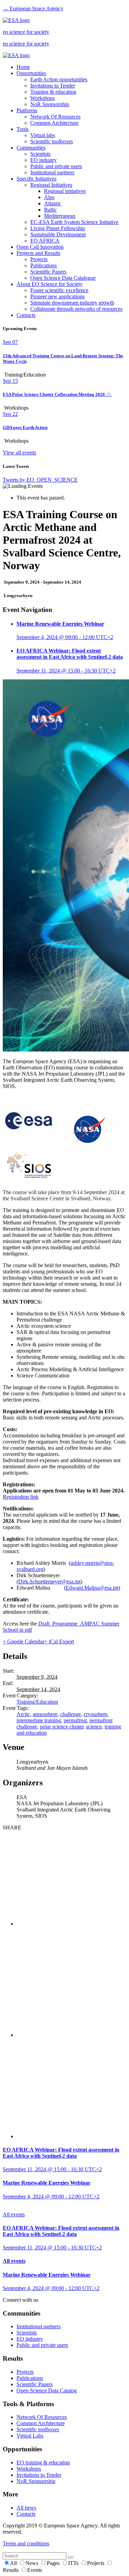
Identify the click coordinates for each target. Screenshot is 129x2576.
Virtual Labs (30, 2436)
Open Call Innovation (40, 247)
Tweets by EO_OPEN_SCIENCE (40, 480)
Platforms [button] (27, 110)
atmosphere (45, 1714)
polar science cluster (62, 1727)
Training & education (53, 92)
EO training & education (43, 2462)
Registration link (21, 1497)
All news (26, 2508)
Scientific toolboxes (52, 141)
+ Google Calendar (24, 1641)
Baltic (50, 210)
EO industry (44, 160)
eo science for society (26, 32)
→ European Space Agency (33, 8)
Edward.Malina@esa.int (92, 1588)
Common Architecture (54, 123)
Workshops (42, 98)
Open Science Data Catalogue (63, 278)
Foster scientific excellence (59, 290)
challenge (71, 1714)
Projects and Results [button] (38, 253)
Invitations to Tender (53, 86)
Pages (54, 2563)
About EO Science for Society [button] (50, 284)
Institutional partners (52, 172)
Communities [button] (31, 148)
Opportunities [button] (31, 73)
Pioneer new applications (57, 296)
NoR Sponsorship (50, 104)
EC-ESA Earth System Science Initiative (74, 222)
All (14, 2563)
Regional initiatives (65, 191)
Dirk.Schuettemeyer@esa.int (49, 1582)
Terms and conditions (26, 2543)
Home (23, 67)
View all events (19, 453)
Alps (49, 197)
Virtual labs (43, 135)
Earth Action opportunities (59, 79)
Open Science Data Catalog (47, 2390)
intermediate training (39, 1720)
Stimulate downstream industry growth (72, 303)
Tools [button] (23, 129)
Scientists (40, 154)
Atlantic (53, 203)
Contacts (26, 315)
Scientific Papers (48, 272)
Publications (44, 265)
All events (14, 2214)
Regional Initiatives (51, 185)
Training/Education (37, 1702)
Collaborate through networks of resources (76, 309)
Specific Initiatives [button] (36, 179)
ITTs (74, 2563)
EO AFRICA (45, 241)
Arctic (23, 1714)
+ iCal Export (59, 1641)
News (33, 2563)
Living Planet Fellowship (58, 228)
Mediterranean (60, 216)
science (94, 1727)
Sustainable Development (58, 234)
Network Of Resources (55, 117)
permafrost (75, 1720)
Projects (39, 259)
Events (35, 2570)
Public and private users (56, 166)
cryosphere (95, 1714)
